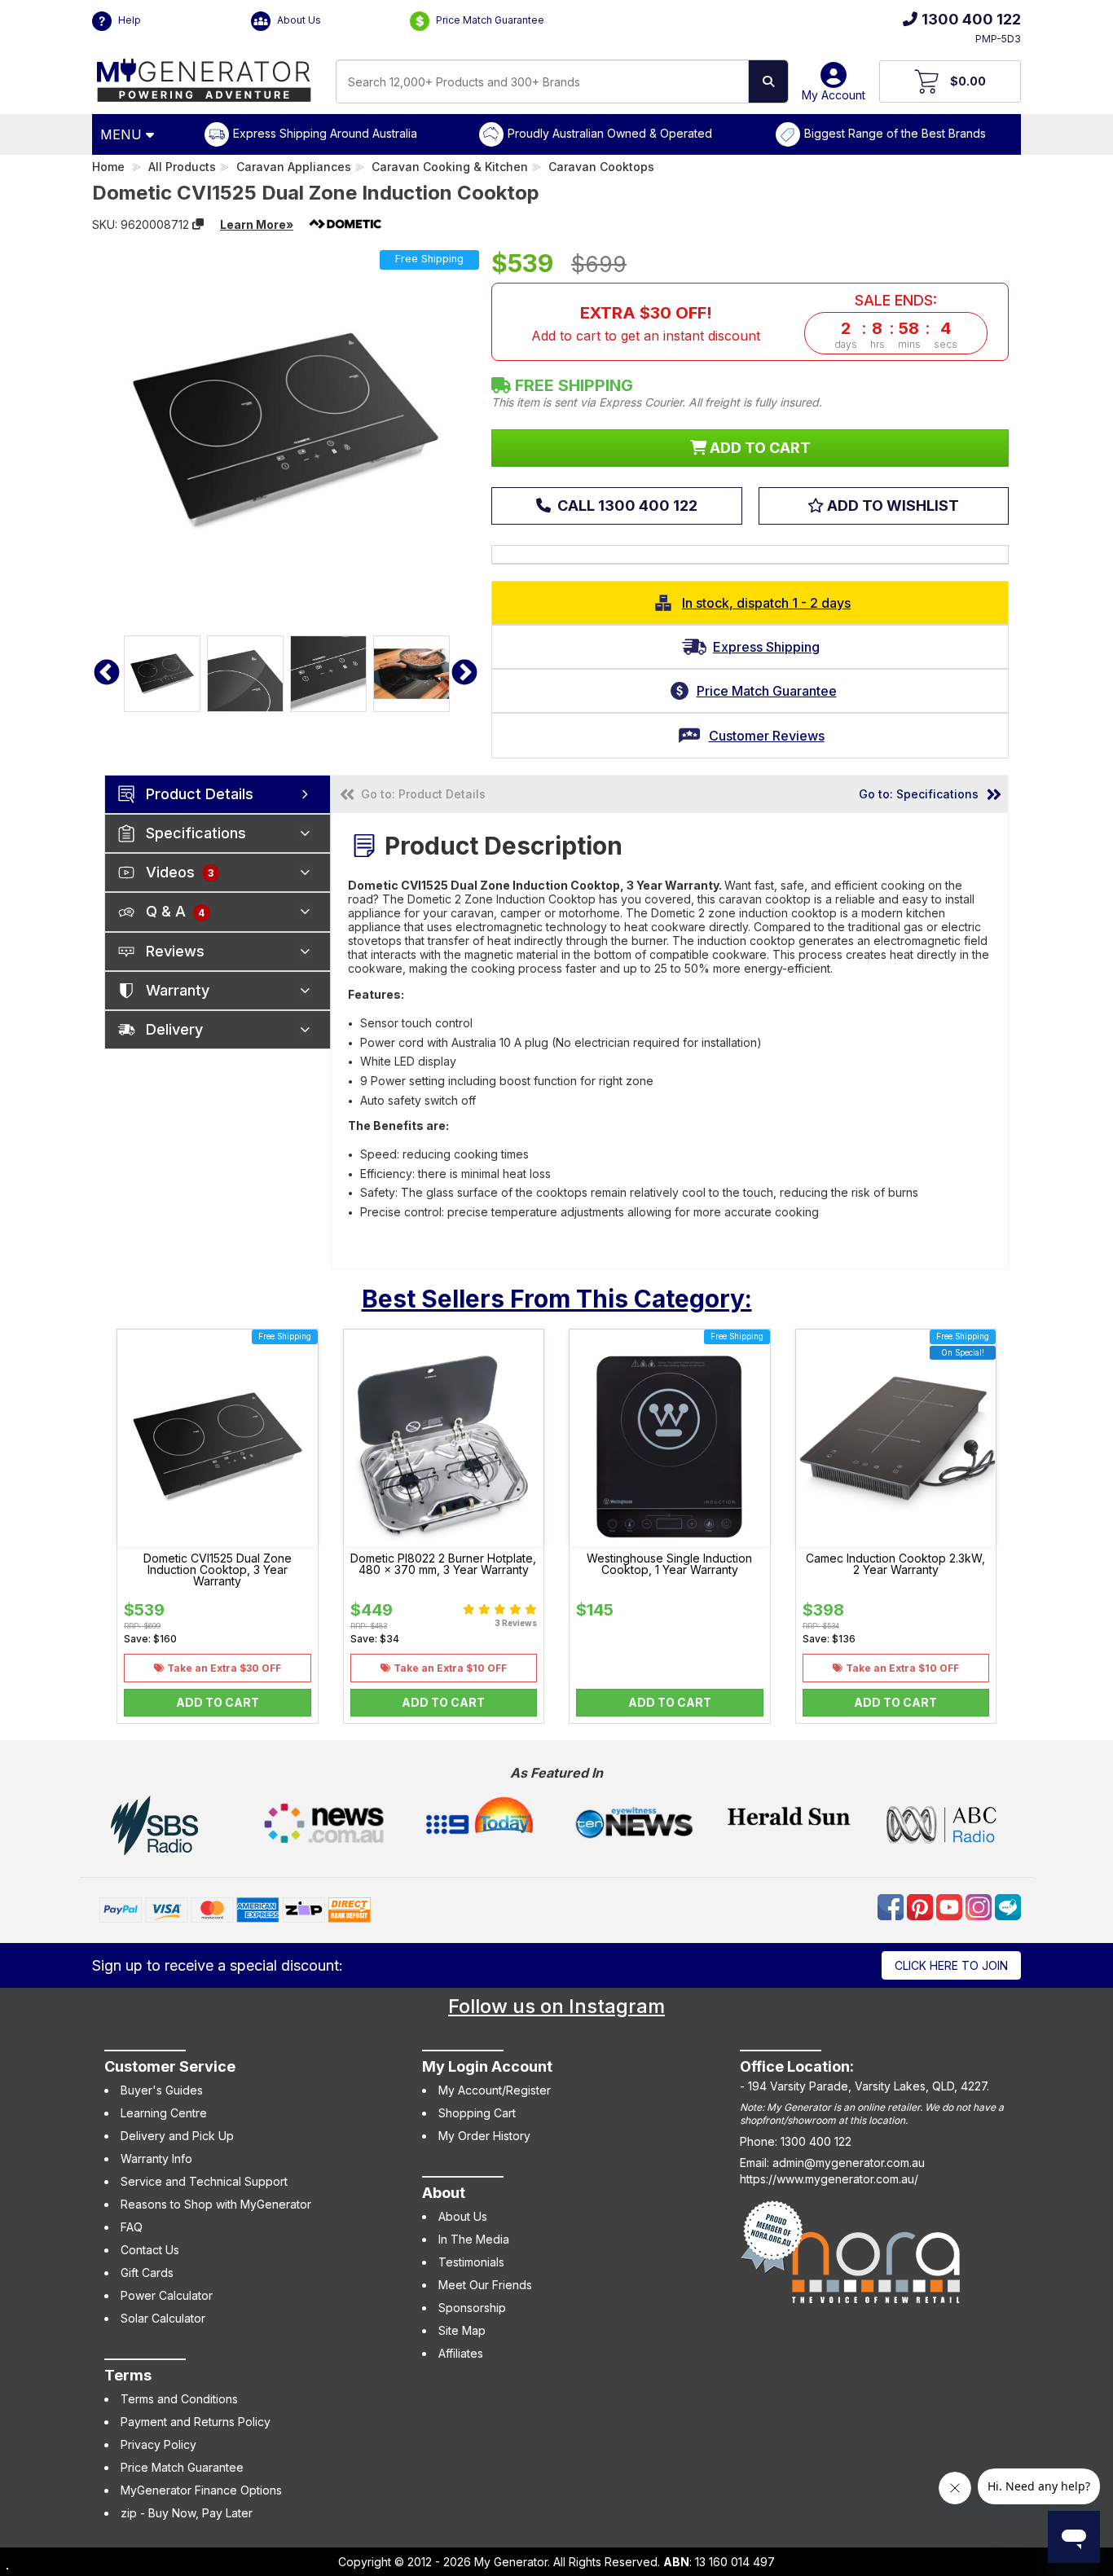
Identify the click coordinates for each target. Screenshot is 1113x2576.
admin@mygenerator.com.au (849, 2163)
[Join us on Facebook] (892, 1906)
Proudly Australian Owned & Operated (610, 133)
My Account (834, 95)
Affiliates (461, 2353)
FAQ (132, 2227)
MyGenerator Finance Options (201, 2490)
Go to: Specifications (919, 794)
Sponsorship (472, 2308)
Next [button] (464, 674)
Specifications (196, 833)
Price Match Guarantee (489, 20)
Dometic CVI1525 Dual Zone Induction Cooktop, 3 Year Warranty (218, 1570)
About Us (298, 20)
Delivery (174, 1029)
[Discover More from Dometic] (345, 224)
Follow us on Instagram (556, 2006)
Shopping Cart (477, 2113)
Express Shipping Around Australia (325, 133)
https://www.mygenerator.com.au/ (829, 2179)
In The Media (474, 2239)
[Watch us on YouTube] (951, 1906)
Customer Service (170, 2066)
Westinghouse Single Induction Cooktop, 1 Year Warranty (669, 1564)
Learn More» (257, 224)
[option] (162, 674)
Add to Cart (218, 1702)
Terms (128, 2375)
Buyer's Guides (162, 2090)
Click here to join (951, 1965)
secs (946, 345)
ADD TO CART (759, 448)
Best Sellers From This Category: (557, 1299)
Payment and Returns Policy (196, 2422)
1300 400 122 (971, 19)
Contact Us (150, 2250)
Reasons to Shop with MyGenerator (216, 2204)
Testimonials (471, 2262)
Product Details (200, 794)
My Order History (484, 2136)
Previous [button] (107, 674)
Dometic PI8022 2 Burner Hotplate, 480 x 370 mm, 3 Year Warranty (443, 1564)
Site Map (462, 2330)
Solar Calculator (163, 2318)
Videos (180, 872)
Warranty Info (156, 2158)
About (444, 2193)
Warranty (178, 990)
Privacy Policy (158, 2444)
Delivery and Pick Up (177, 2136)
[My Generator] (204, 76)
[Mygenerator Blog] (1008, 1906)
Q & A (175, 911)
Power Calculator (167, 2295)
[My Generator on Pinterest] (922, 1906)
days (846, 345)
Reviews (175, 951)
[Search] (768, 81)
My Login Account (487, 2066)
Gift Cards (147, 2273)
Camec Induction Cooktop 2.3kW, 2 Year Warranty (895, 1564)
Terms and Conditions (179, 2399)
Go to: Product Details (423, 794)
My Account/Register (495, 2090)
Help (128, 20)
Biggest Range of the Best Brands (895, 133)
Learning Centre (164, 2113)
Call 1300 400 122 (626, 506)
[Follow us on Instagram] (980, 1906)
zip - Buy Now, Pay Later (187, 2513)
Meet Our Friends (485, 2285)
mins (909, 345)
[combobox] (542, 81)
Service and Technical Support (204, 2181)
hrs (878, 345)
